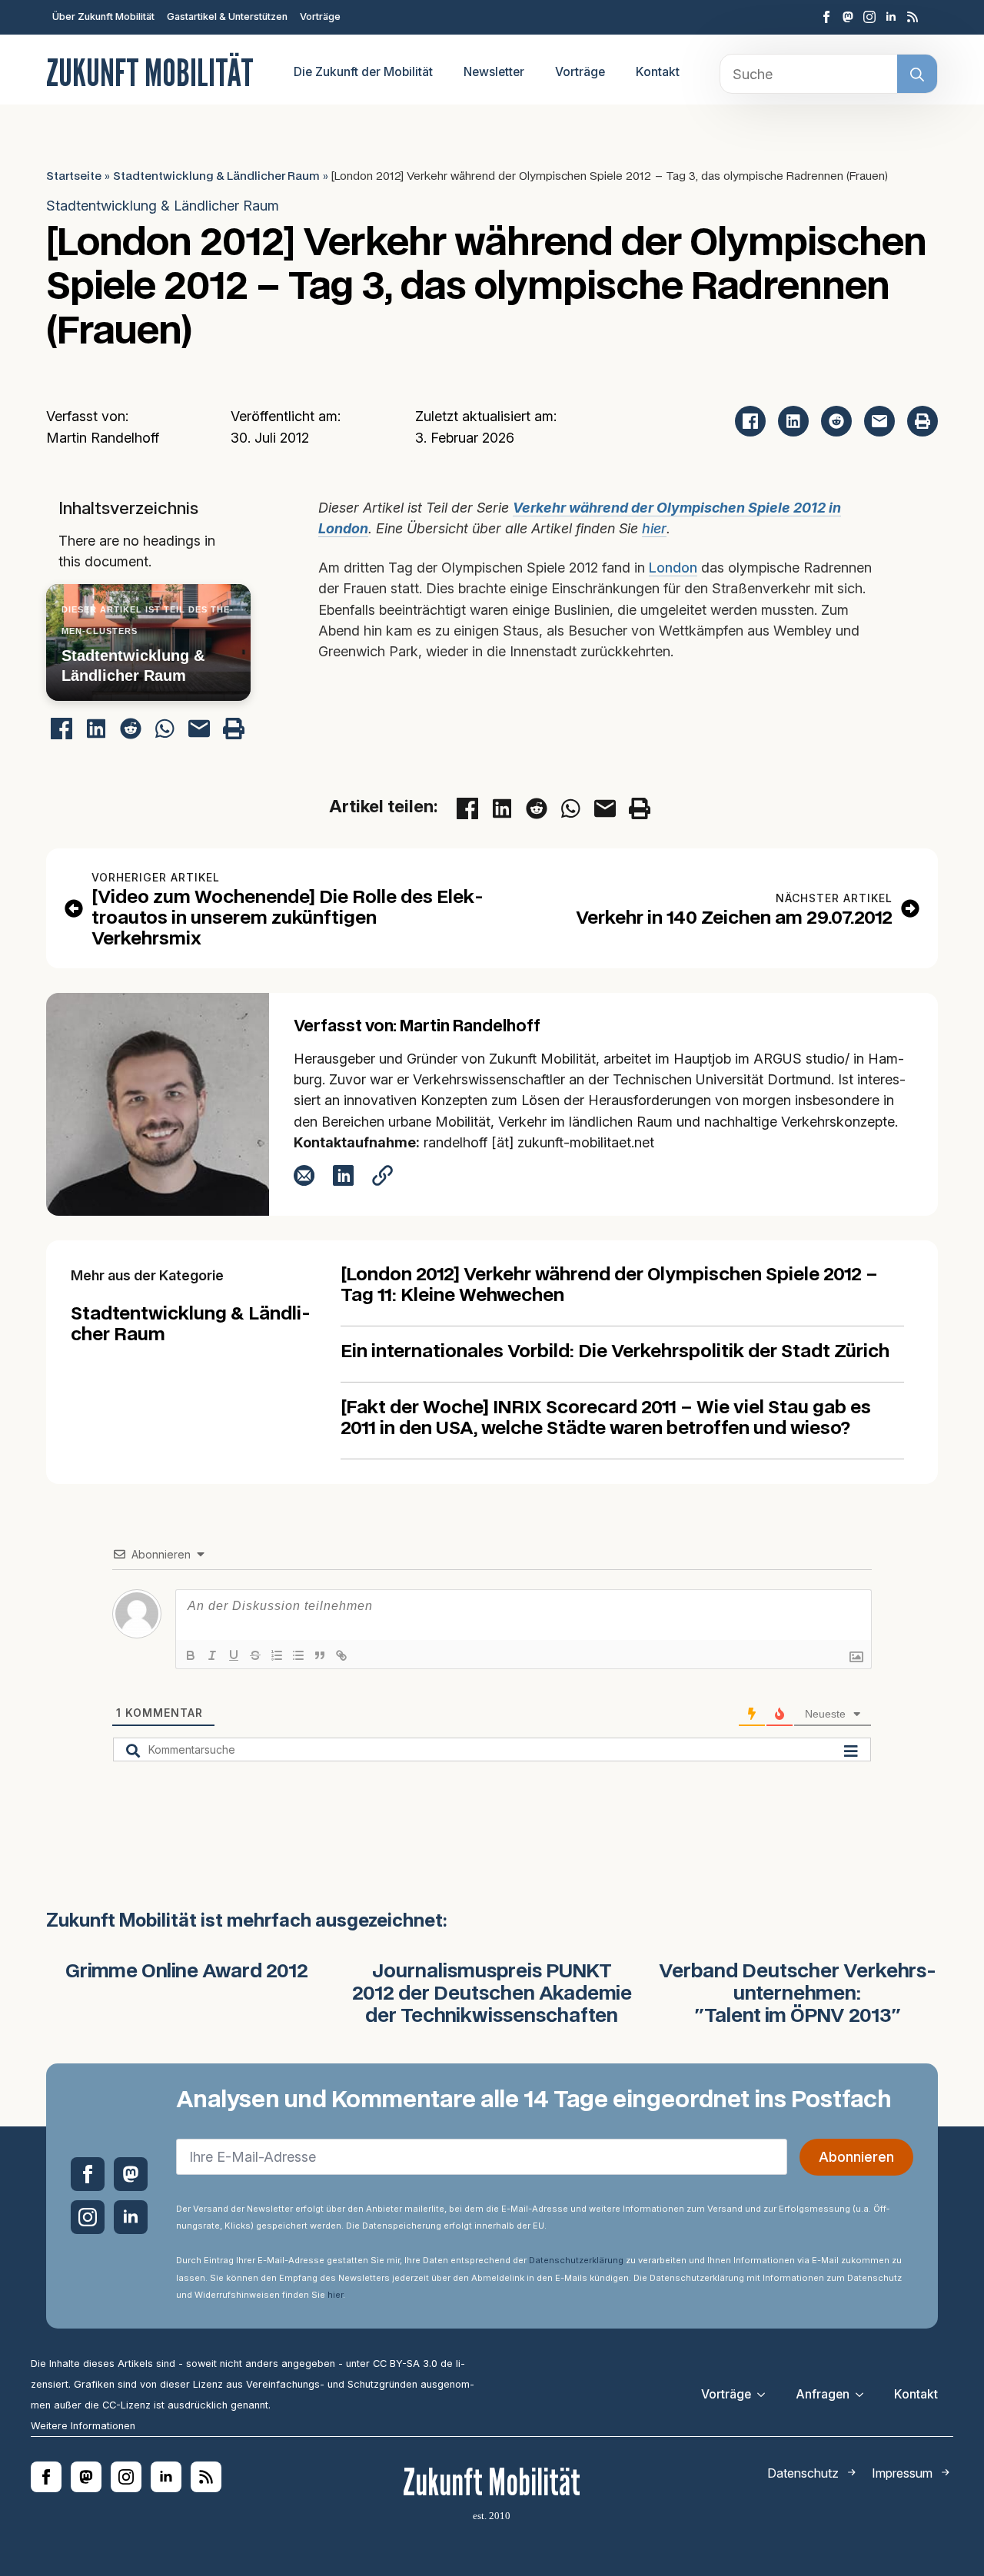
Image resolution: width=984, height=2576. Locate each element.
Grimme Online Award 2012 (187, 1972)
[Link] (341, 1655)
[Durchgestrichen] (255, 1655)
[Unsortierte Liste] (298, 1655)
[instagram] (869, 17)
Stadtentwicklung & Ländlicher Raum (216, 176)
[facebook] (826, 17)
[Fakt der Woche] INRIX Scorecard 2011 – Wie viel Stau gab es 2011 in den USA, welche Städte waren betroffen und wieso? (606, 1419)
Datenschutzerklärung (576, 2260)
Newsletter (494, 72)
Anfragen (823, 2394)
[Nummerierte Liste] (277, 1655)
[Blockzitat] (320, 1655)
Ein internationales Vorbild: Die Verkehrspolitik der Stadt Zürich (615, 1352)
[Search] (917, 75)
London (673, 568)
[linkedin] (891, 17)
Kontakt (658, 72)
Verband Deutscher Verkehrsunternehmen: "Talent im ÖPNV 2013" (798, 1994)
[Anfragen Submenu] (864, 2395)
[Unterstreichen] (234, 1655)
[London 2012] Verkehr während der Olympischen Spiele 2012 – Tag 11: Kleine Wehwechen (609, 1286)
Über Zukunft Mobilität (103, 17)
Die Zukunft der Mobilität (363, 72)
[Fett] (191, 1655)
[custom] (848, 17)
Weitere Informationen (83, 2426)
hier (654, 528)
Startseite (74, 176)
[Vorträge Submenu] (766, 2395)
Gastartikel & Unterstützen (227, 17)
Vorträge (320, 17)
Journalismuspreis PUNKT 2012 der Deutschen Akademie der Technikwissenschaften (492, 1994)
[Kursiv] (212, 1655)
